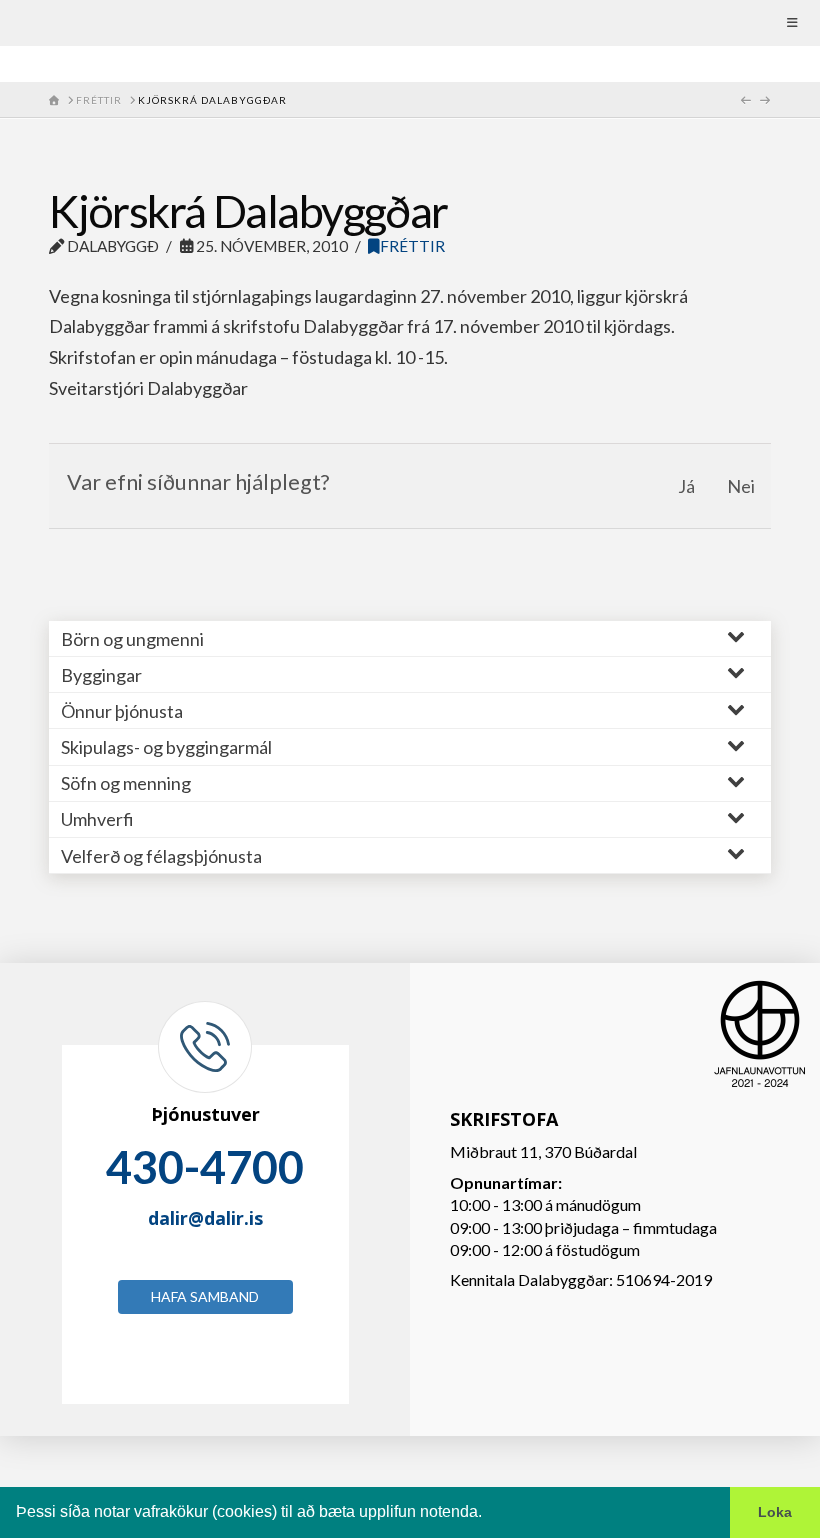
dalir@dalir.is (205, 1218)
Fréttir (412, 246)
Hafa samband (205, 1296)
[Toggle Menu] (410, 23)
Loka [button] (775, 1512)
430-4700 (205, 1167)
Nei (741, 486)
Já (686, 486)
